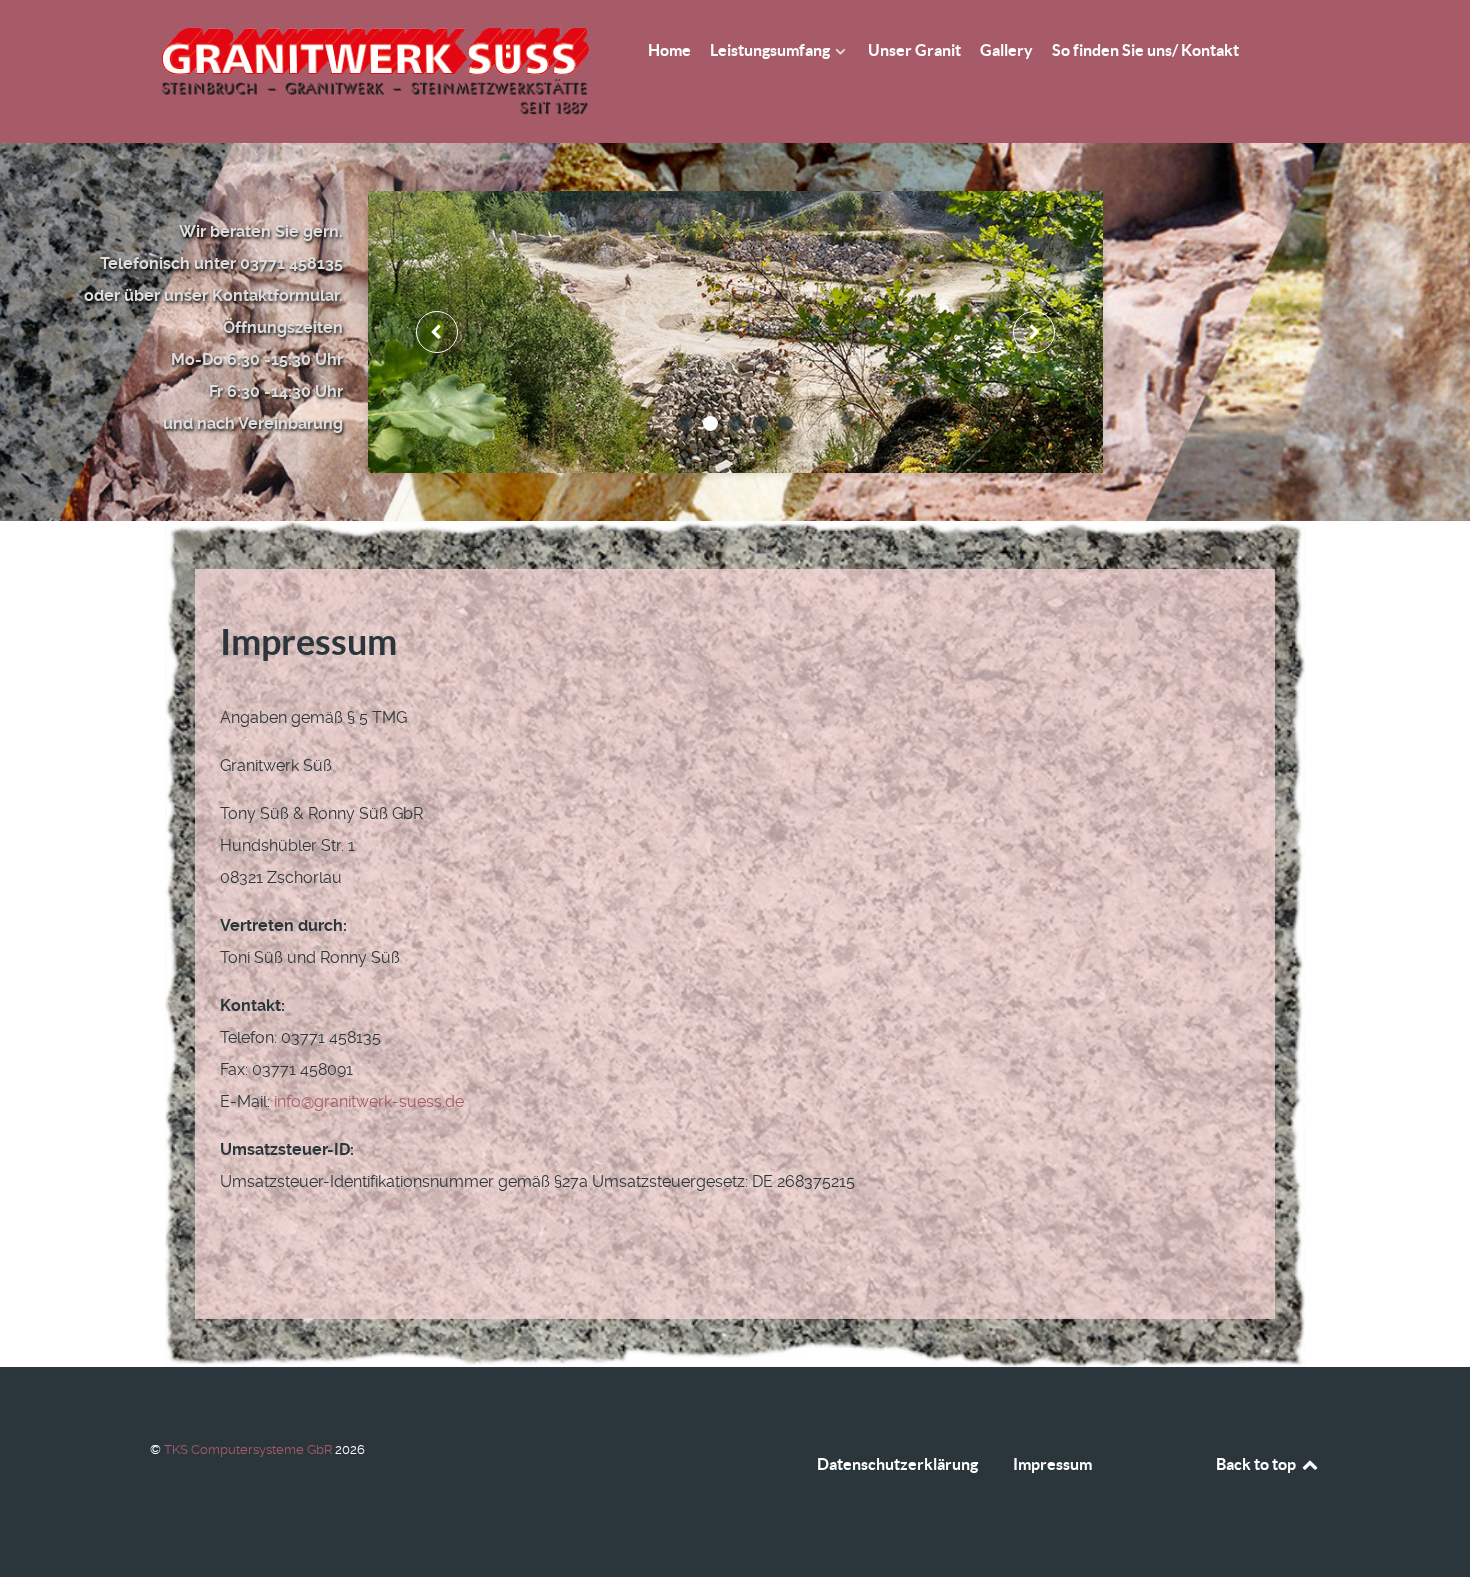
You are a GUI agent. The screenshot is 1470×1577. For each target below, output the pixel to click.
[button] (685, 423)
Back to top (1257, 1464)
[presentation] (437, 332)
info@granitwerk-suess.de (369, 1101)
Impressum (1052, 1464)
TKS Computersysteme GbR (249, 1449)
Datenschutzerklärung (897, 1464)
